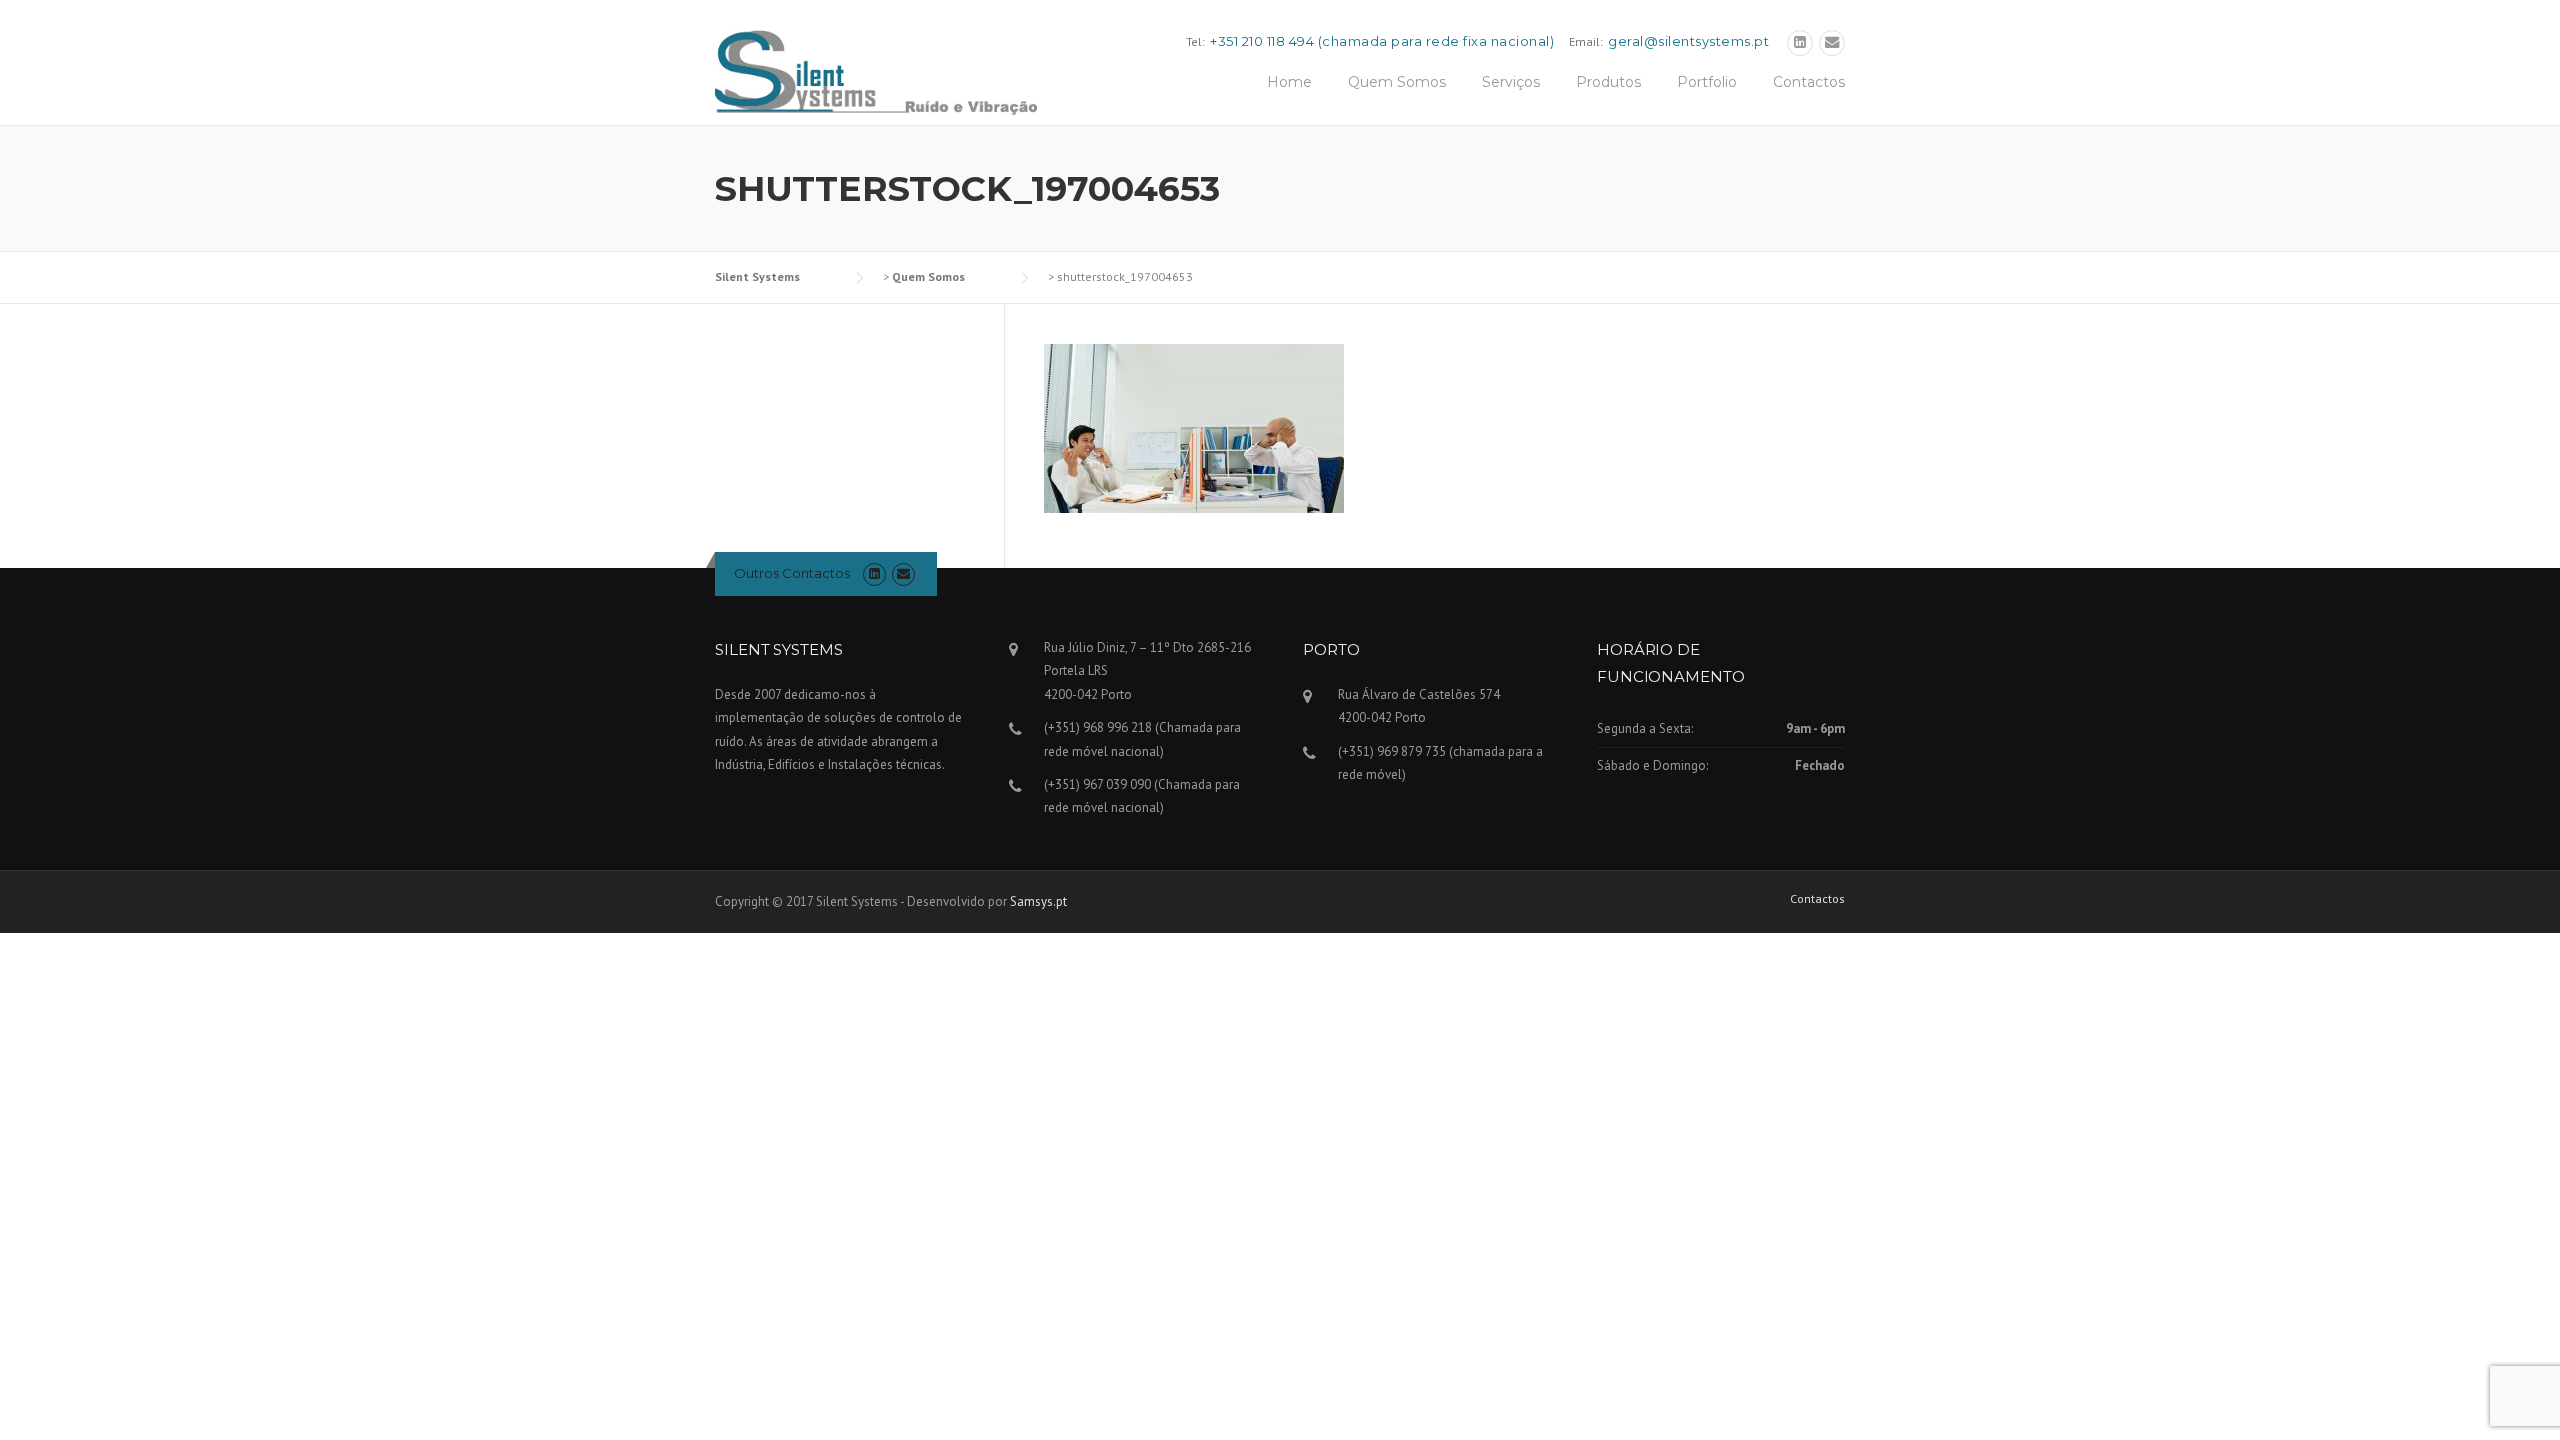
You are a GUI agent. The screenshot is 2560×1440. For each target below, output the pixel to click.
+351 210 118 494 (1262, 41)
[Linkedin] (1800, 42)
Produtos (1608, 82)
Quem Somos (1397, 82)
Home (1289, 82)
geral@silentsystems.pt (1688, 41)
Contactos (1809, 82)
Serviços (1511, 82)
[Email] (1832, 42)
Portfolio (1707, 82)
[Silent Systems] (876, 71)
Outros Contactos (792, 573)
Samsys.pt (1038, 901)
